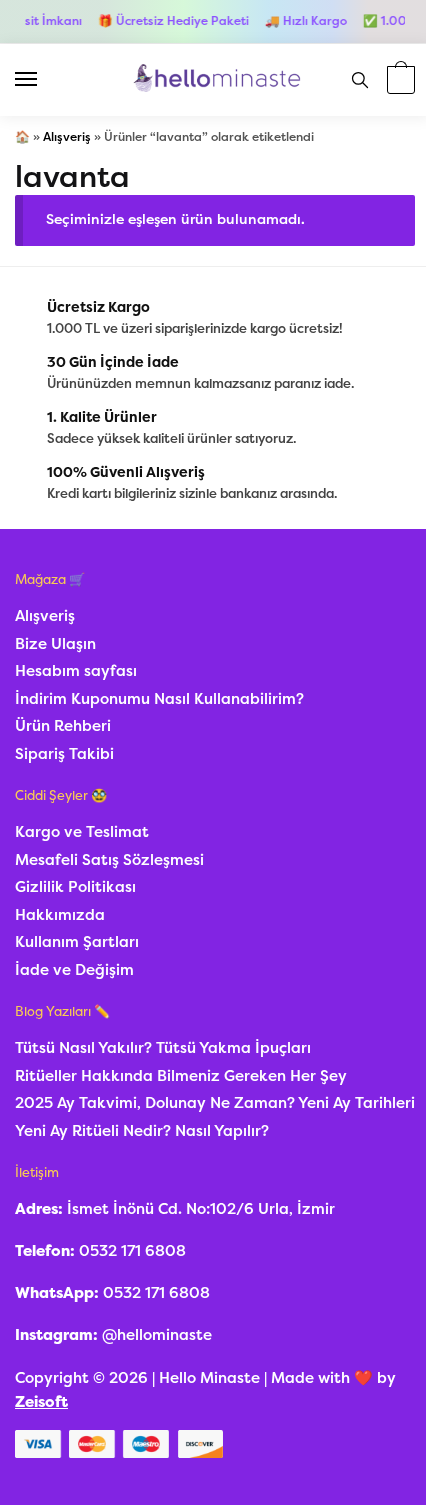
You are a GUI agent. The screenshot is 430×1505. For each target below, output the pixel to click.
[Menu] (45, 80)
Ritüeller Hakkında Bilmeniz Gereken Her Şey (181, 1076)
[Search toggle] (360, 80)
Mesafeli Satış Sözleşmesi (109, 860)
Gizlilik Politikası (75, 887)
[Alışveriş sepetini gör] (398, 81)
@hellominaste (157, 1335)
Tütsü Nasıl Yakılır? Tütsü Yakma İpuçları (163, 1048)
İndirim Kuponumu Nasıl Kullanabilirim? (159, 699)
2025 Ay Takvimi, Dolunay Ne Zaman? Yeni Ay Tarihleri (215, 1103)
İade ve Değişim (74, 970)
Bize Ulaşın (55, 644)
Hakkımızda (60, 915)
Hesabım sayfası (76, 671)
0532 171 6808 (132, 1251)
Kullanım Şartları (77, 942)
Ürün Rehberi (63, 726)
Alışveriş (67, 137)
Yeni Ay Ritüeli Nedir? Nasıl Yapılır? (142, 1131)
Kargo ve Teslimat (82, 832)
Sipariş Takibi (64, 754)
